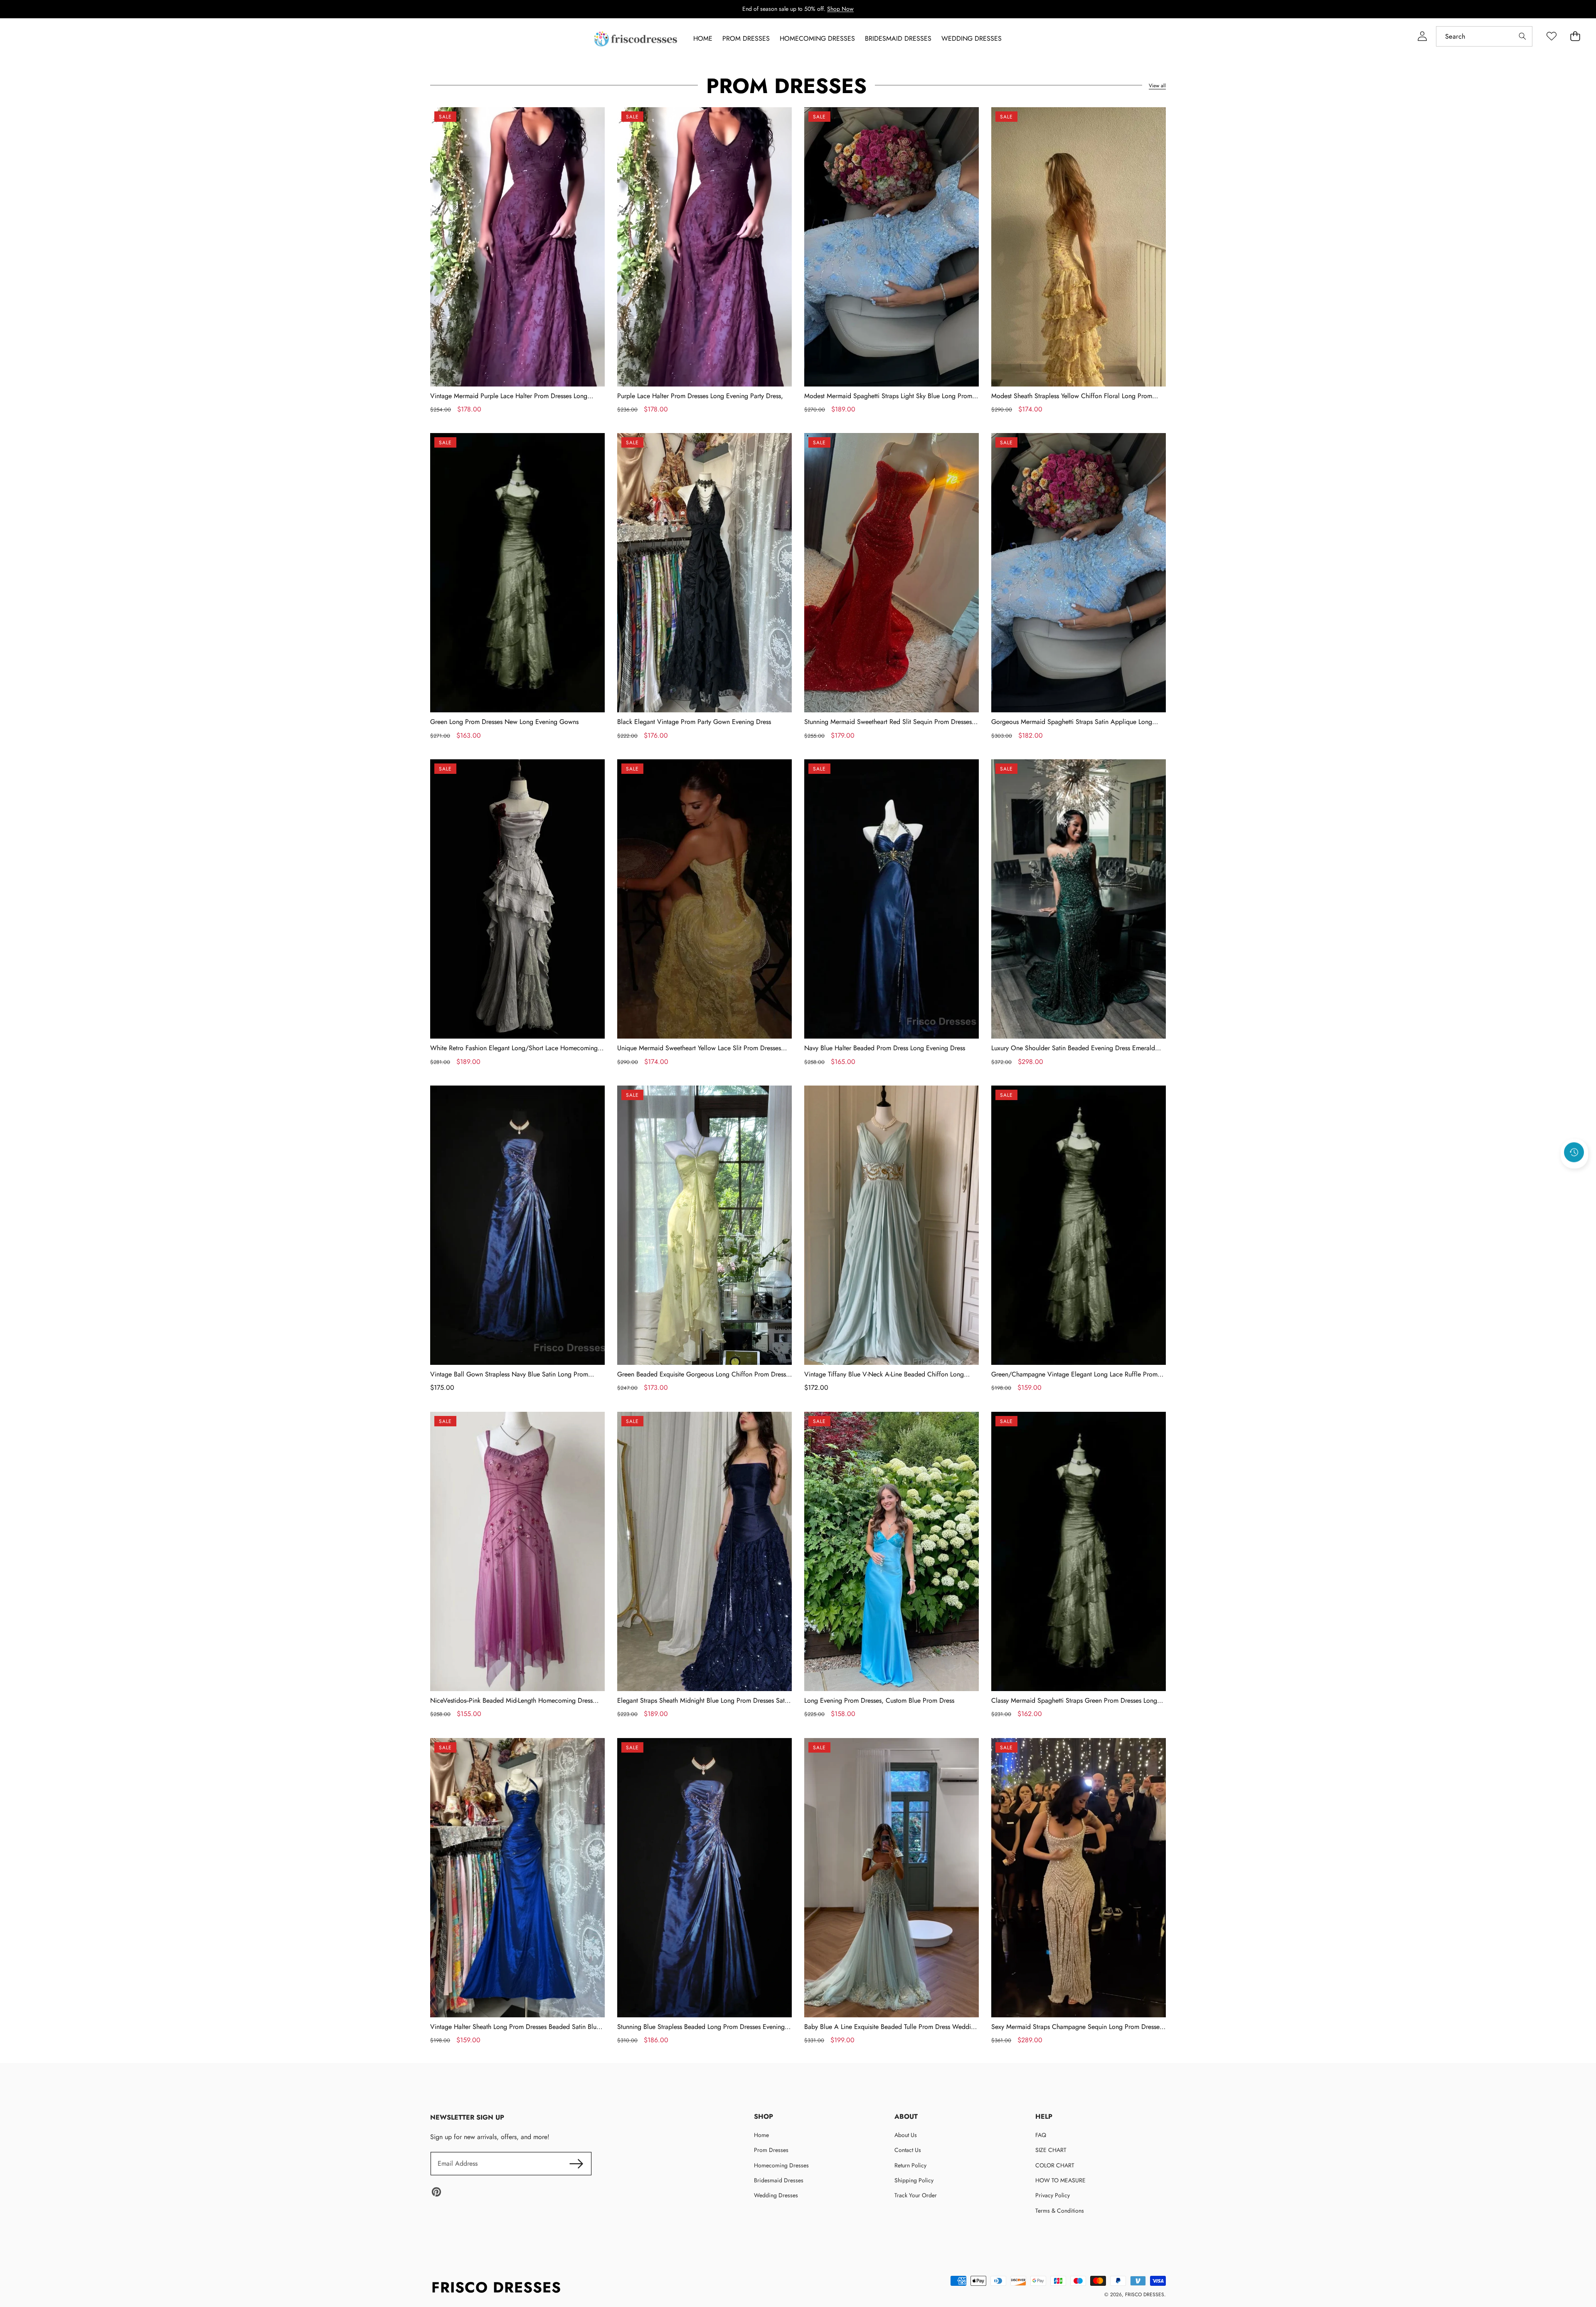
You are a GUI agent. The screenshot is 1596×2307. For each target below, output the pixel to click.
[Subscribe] (576, 2164)
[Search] (1522, 36)
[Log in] (1422, 36)
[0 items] (1575, 36)
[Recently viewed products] (1574, 1152)
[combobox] (1484, 36)
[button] (1574, 1174)
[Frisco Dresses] (636, 39)
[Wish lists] (1551, 36)
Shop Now (840, 9)
